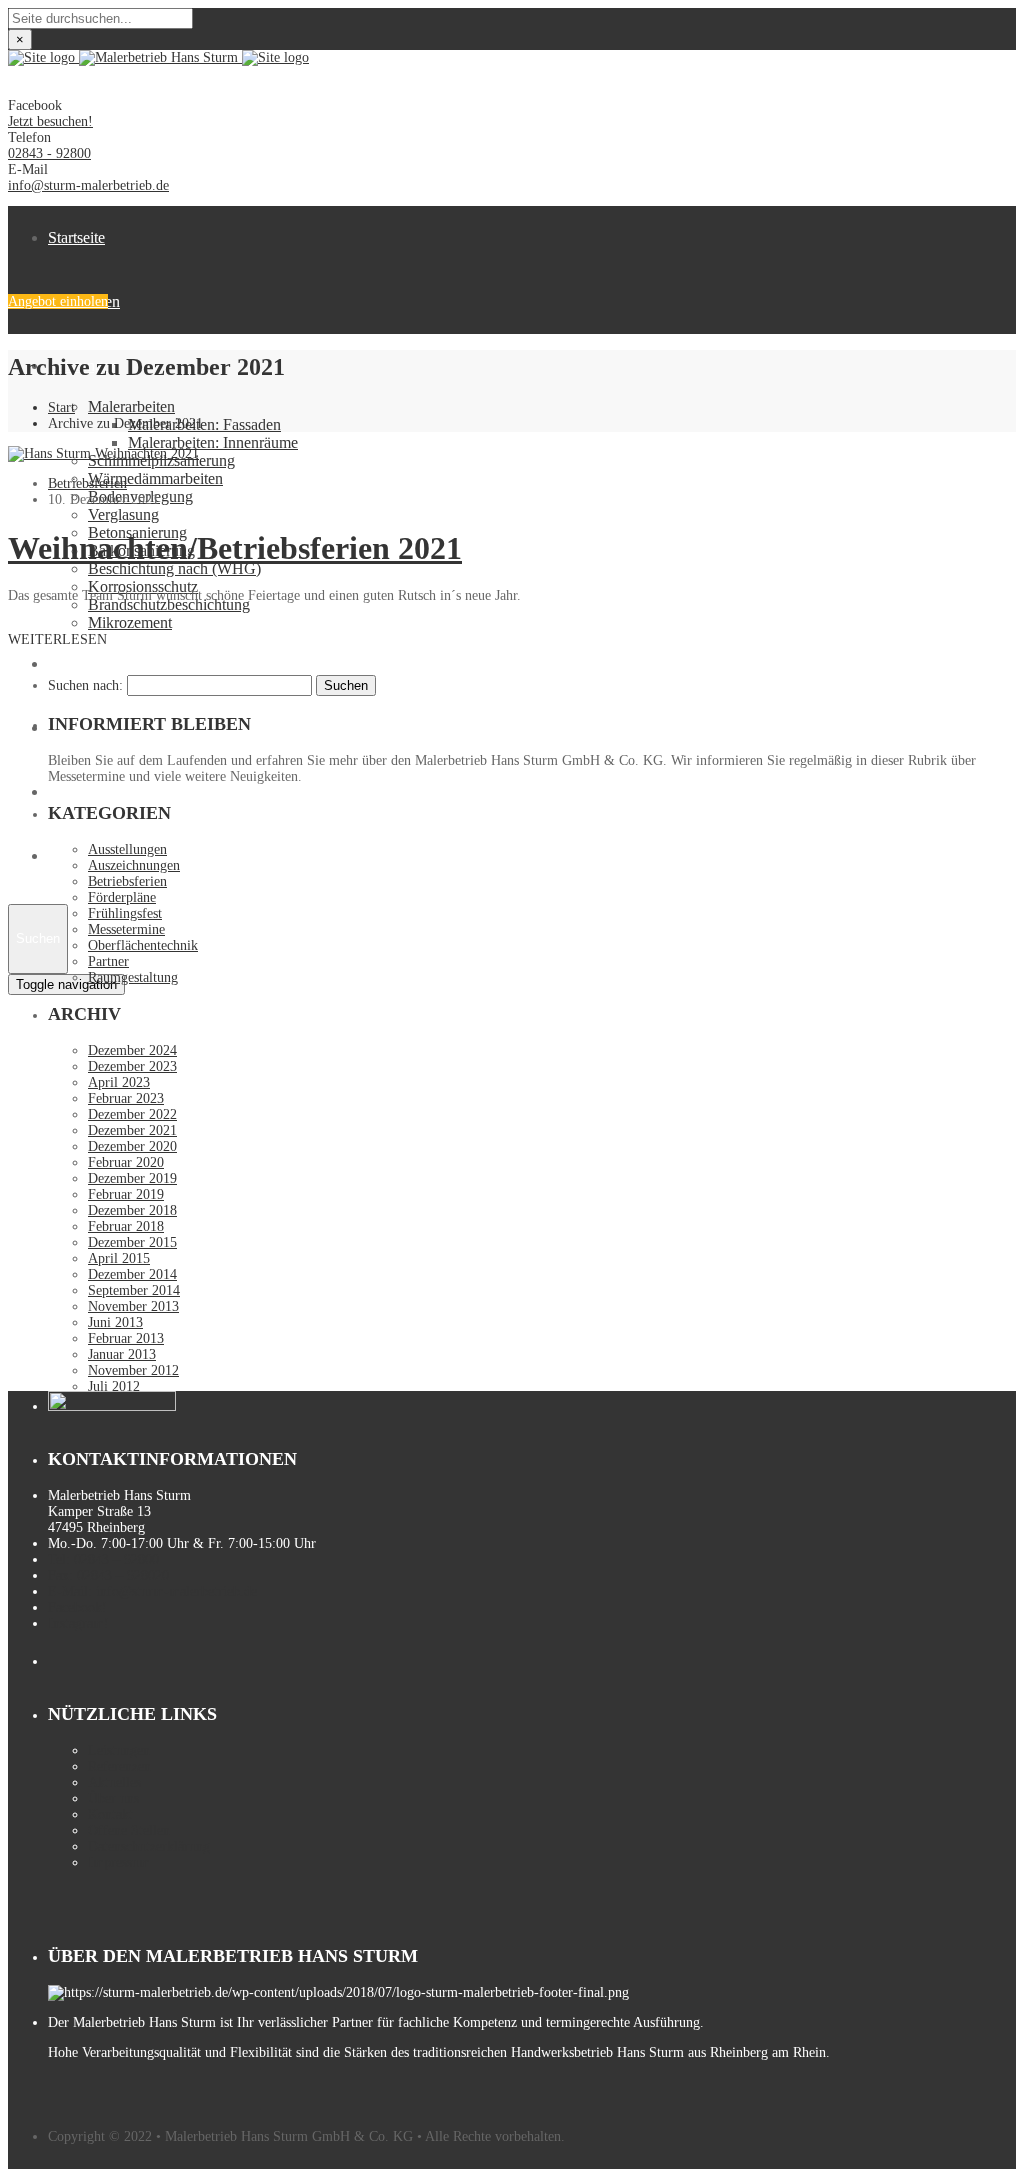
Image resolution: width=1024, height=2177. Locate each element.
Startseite (76, 237)
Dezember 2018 (132, 1210)
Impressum (119, 1862)
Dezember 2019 (132, 1178)
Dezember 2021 (132, 1130)
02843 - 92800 (49, 153)
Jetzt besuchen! (50, 121)
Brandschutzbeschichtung (169, 604)
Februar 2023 (126, 1098)
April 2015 (119, 1258)
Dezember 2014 (132, 1274)
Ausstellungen (127, 849)
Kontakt (110, 1814)
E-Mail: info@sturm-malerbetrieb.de (152, 1591)
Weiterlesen (57, 639)
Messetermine (126, 929)
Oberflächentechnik (143, 945)
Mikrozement (130, 622)
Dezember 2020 (132, 1146)
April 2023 (119, 1082)
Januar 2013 (122, 1354)
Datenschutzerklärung (149, 1846)
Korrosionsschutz (143, 586)
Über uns (77, 663)
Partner (108, 961)
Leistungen (119, 1750)
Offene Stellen (93, 791)
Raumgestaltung (133, 977)
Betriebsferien (87, 483)
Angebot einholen (58, 301)
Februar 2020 (126, 1162)
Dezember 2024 (132, 1050)
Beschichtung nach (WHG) (174, 568)
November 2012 (133, 1370)
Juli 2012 (114, 1386)
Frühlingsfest (125, 913)
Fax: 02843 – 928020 (108, 1575)
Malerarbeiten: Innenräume (213, 442)
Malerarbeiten (131, 406)
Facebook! (77, 1607)
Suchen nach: (85, 685)
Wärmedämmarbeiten (155, 478)
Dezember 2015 (132, 1242)
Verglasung (123, 514)
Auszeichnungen (134, 865)
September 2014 (134, 1290)
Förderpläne (122, 897)
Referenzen (119, 1766)
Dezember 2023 (132, 1066)
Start (61, 407)
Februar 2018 (126, 1226)
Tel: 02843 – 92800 (103, 1559)
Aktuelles (114, 1782)
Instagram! (78, 1623)
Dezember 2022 (132, 1114)
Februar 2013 (126, 1338)
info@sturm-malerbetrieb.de (88, 185)
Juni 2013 (115, 1322)
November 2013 (133, 1306)
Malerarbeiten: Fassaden (204, 424)
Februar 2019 (126, 1194)
